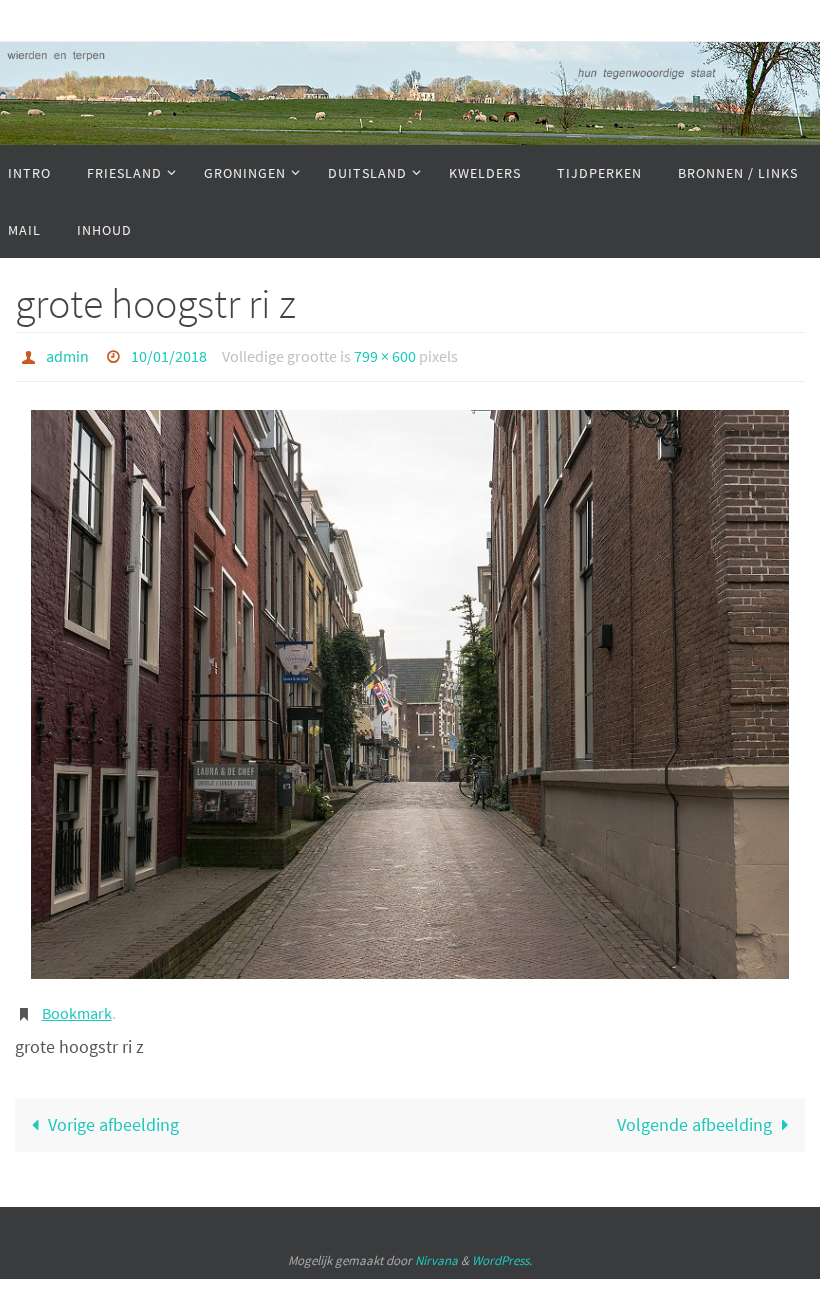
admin (67, 354)
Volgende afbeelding (694, 1114)
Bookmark (77, 1006)
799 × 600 (385, 354)
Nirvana (436, 1249)
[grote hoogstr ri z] (410, 689)
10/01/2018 (169, 354)
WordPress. (502, 1249)
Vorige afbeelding (113, 1114)
